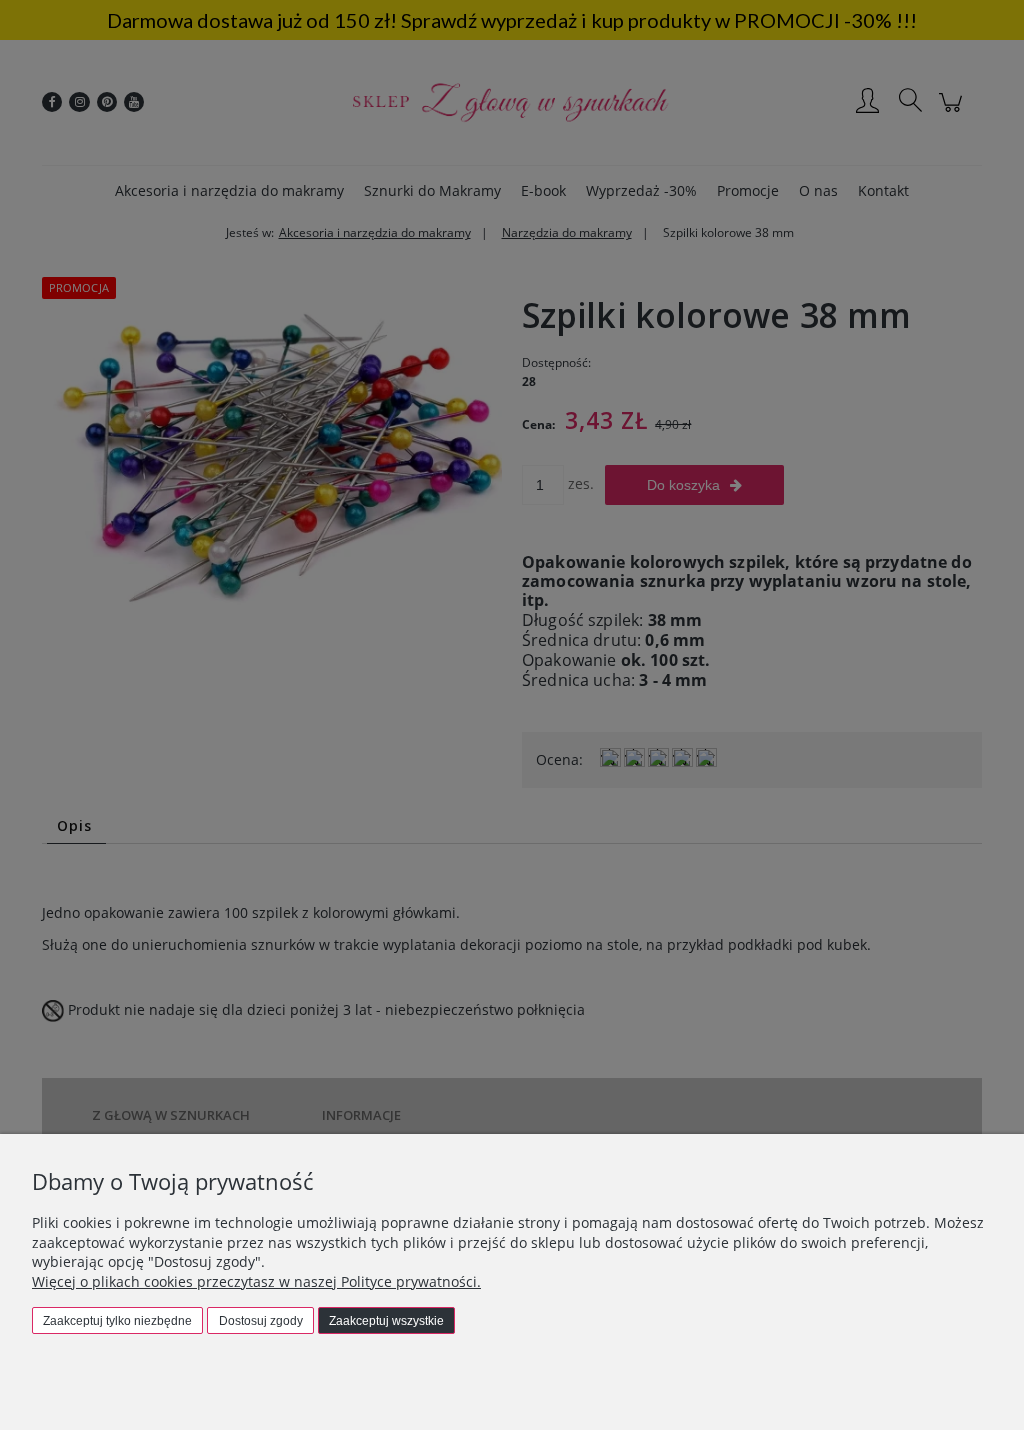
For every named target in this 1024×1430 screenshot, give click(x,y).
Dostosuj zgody (261, 1321)
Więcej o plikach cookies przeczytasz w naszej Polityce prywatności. (256, 1281)
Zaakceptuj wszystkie (386, 1321)
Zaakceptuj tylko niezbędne (117, 1321)
